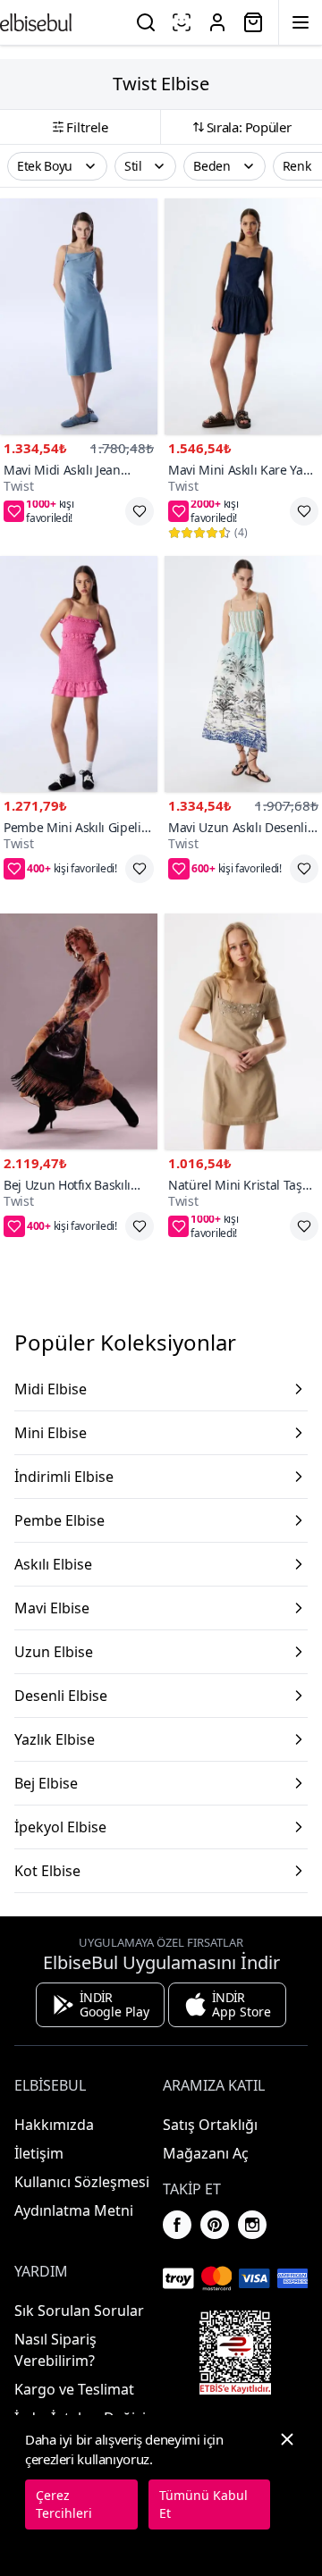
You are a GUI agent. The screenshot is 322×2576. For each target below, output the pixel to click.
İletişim (39, 2153)
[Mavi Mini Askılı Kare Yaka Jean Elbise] (243, 316)
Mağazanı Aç (206, 2153)
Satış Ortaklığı (210, 2125)
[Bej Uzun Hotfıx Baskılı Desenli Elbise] (79, 1031)
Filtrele (87, 127)
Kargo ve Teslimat (74, 2389)
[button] (57, 166)
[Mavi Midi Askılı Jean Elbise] (79, 316)
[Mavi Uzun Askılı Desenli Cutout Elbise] (243, 674)
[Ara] (146, 22)
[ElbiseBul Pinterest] (215, 2225)
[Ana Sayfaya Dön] (36, 22)
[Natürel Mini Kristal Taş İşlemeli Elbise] (243, 1031)
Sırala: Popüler (249, 127)
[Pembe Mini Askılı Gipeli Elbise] (79, 674)
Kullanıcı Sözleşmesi (82, 2182)
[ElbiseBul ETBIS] (235, 2353)
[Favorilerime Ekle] (140, 511)
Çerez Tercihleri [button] (64, 2504)
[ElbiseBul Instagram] (252, 2225)
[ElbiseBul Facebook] (177, 2225)
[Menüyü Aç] (301, 22)
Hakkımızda (54, 2125)
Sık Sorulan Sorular (79, 2311)
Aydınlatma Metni (74, 2210)
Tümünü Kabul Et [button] (203, 2504)
